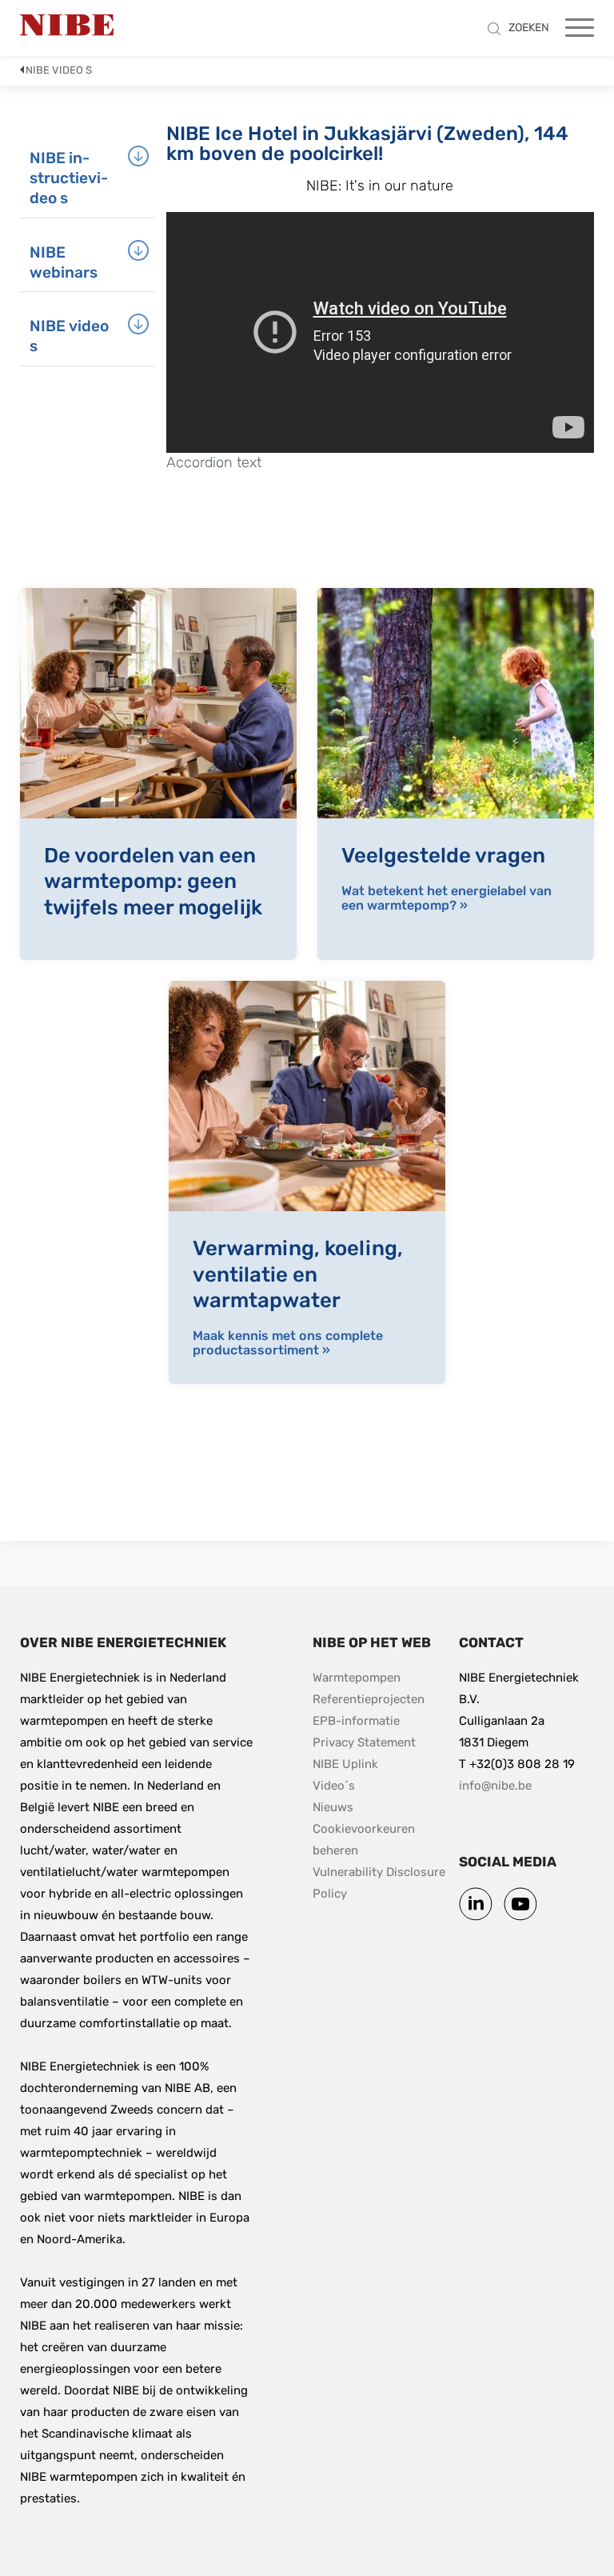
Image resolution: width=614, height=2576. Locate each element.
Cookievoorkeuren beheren (365, 1840)
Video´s (334, 1786)
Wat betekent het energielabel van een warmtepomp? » (447, 898)
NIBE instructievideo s (69, 178)
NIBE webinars (64, 262)
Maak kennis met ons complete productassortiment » (288, 1343)
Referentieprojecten (369, 1699)
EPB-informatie (356, 1721)
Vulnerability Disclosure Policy (380, 1883)
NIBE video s (59, 70)
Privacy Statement (364, 1742)
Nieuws (333, 1807)
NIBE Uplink (345, 1764)
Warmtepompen (357, 1678)
